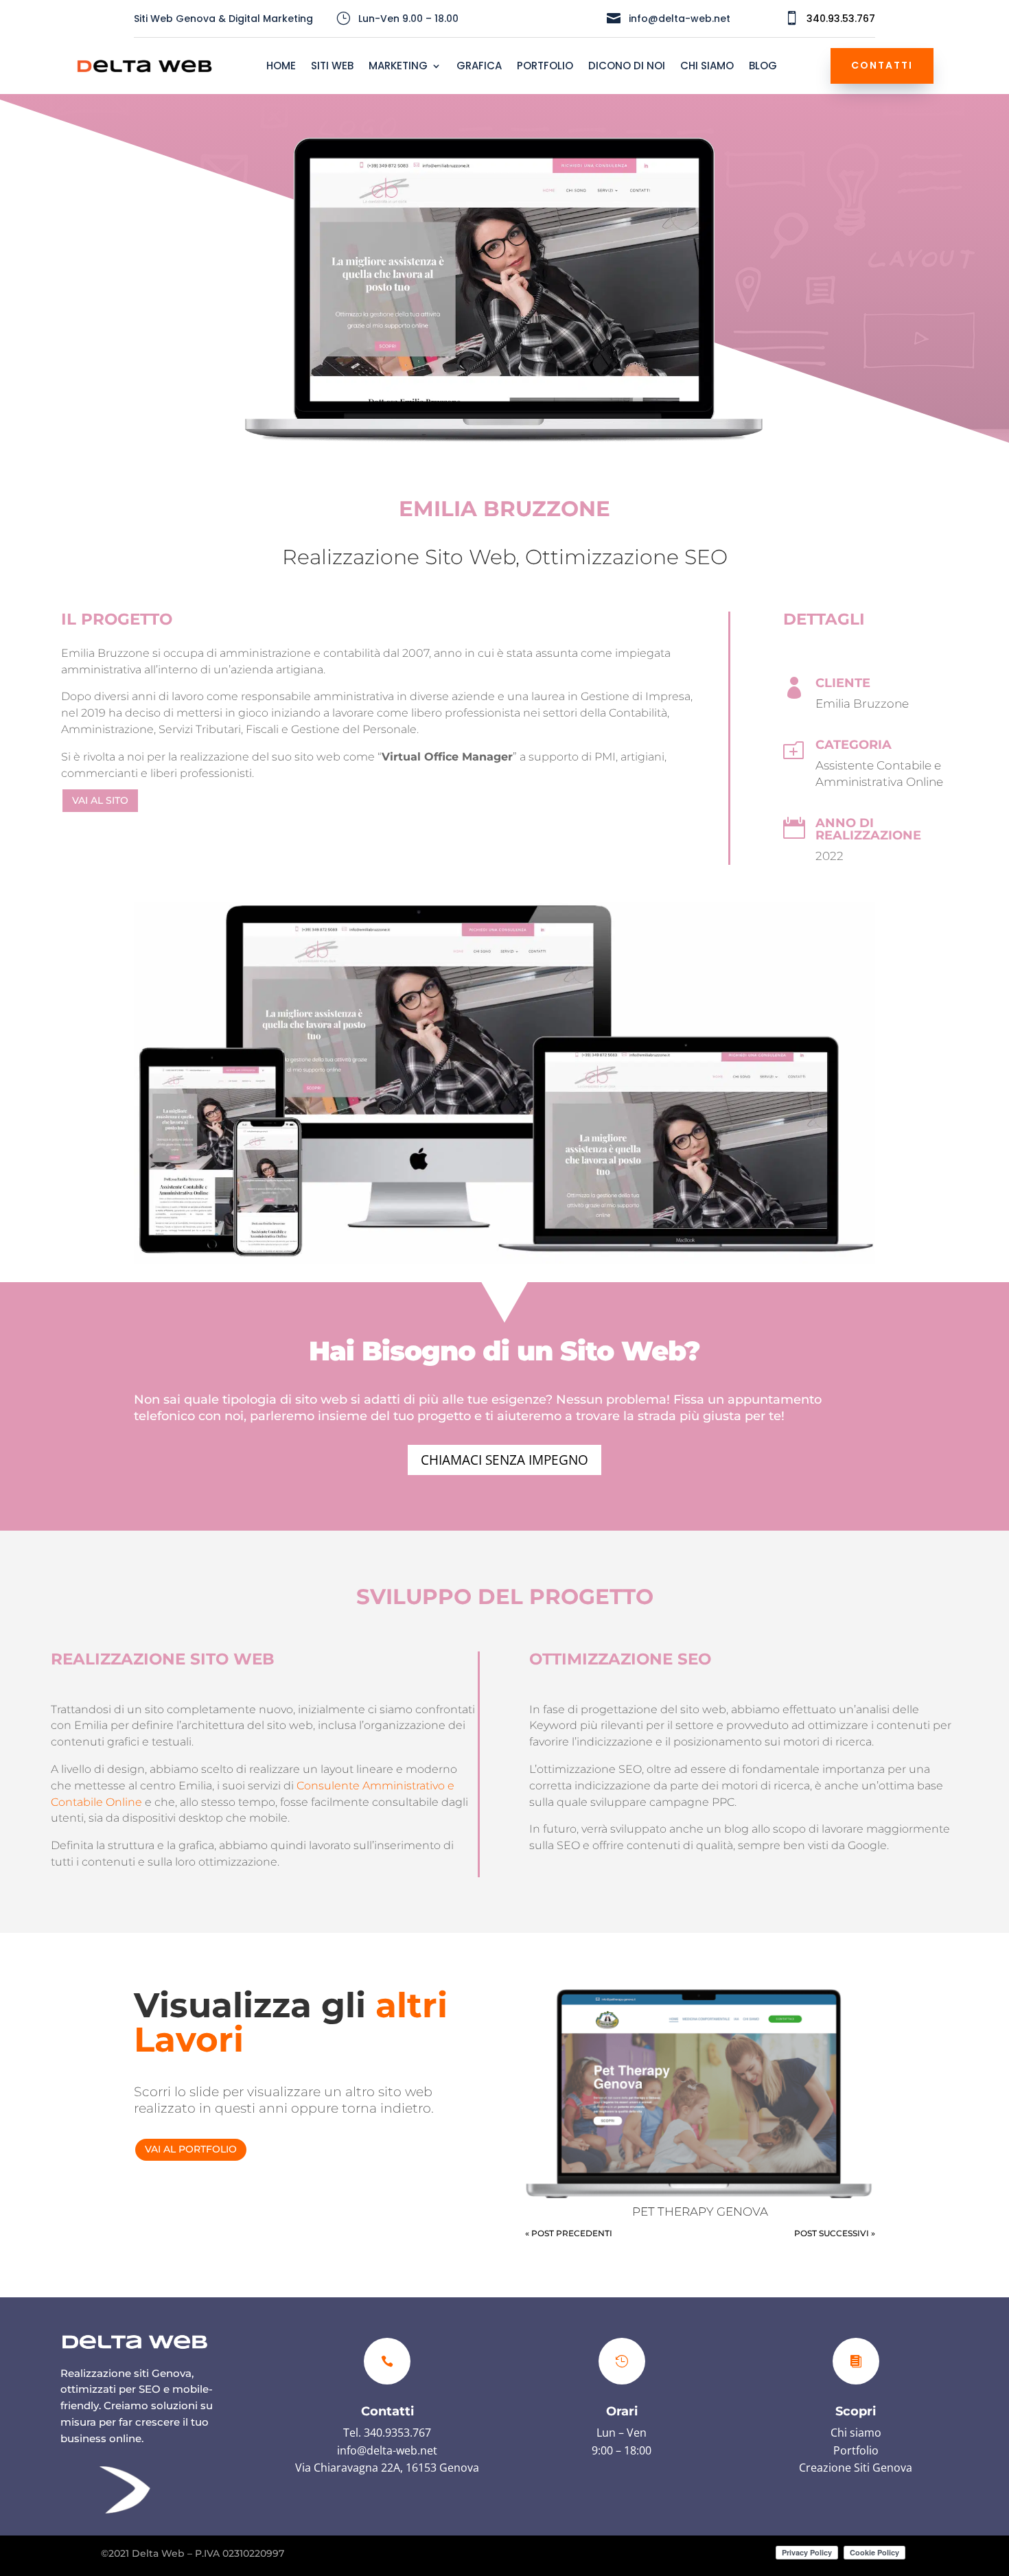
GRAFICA (479, 67)
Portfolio (856, 2450)
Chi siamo (856, 2433)
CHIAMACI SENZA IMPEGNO (505, 1460)
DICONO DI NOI (627, 67)
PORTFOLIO (545, 67)
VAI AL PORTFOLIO (191, 2149)
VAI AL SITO (100, 800)
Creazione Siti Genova (856, 2468)
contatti (882, 65)
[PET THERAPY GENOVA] (700, 2094)
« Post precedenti (569, 2233)
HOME (281, 67)
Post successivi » (835, 2233)
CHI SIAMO (707, 67)
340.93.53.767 (841, 19)
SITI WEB (332, 67)
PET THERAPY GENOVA (700, 2212)
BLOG (763, 67)
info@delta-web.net (387, 2450)
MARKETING (398, 67)
